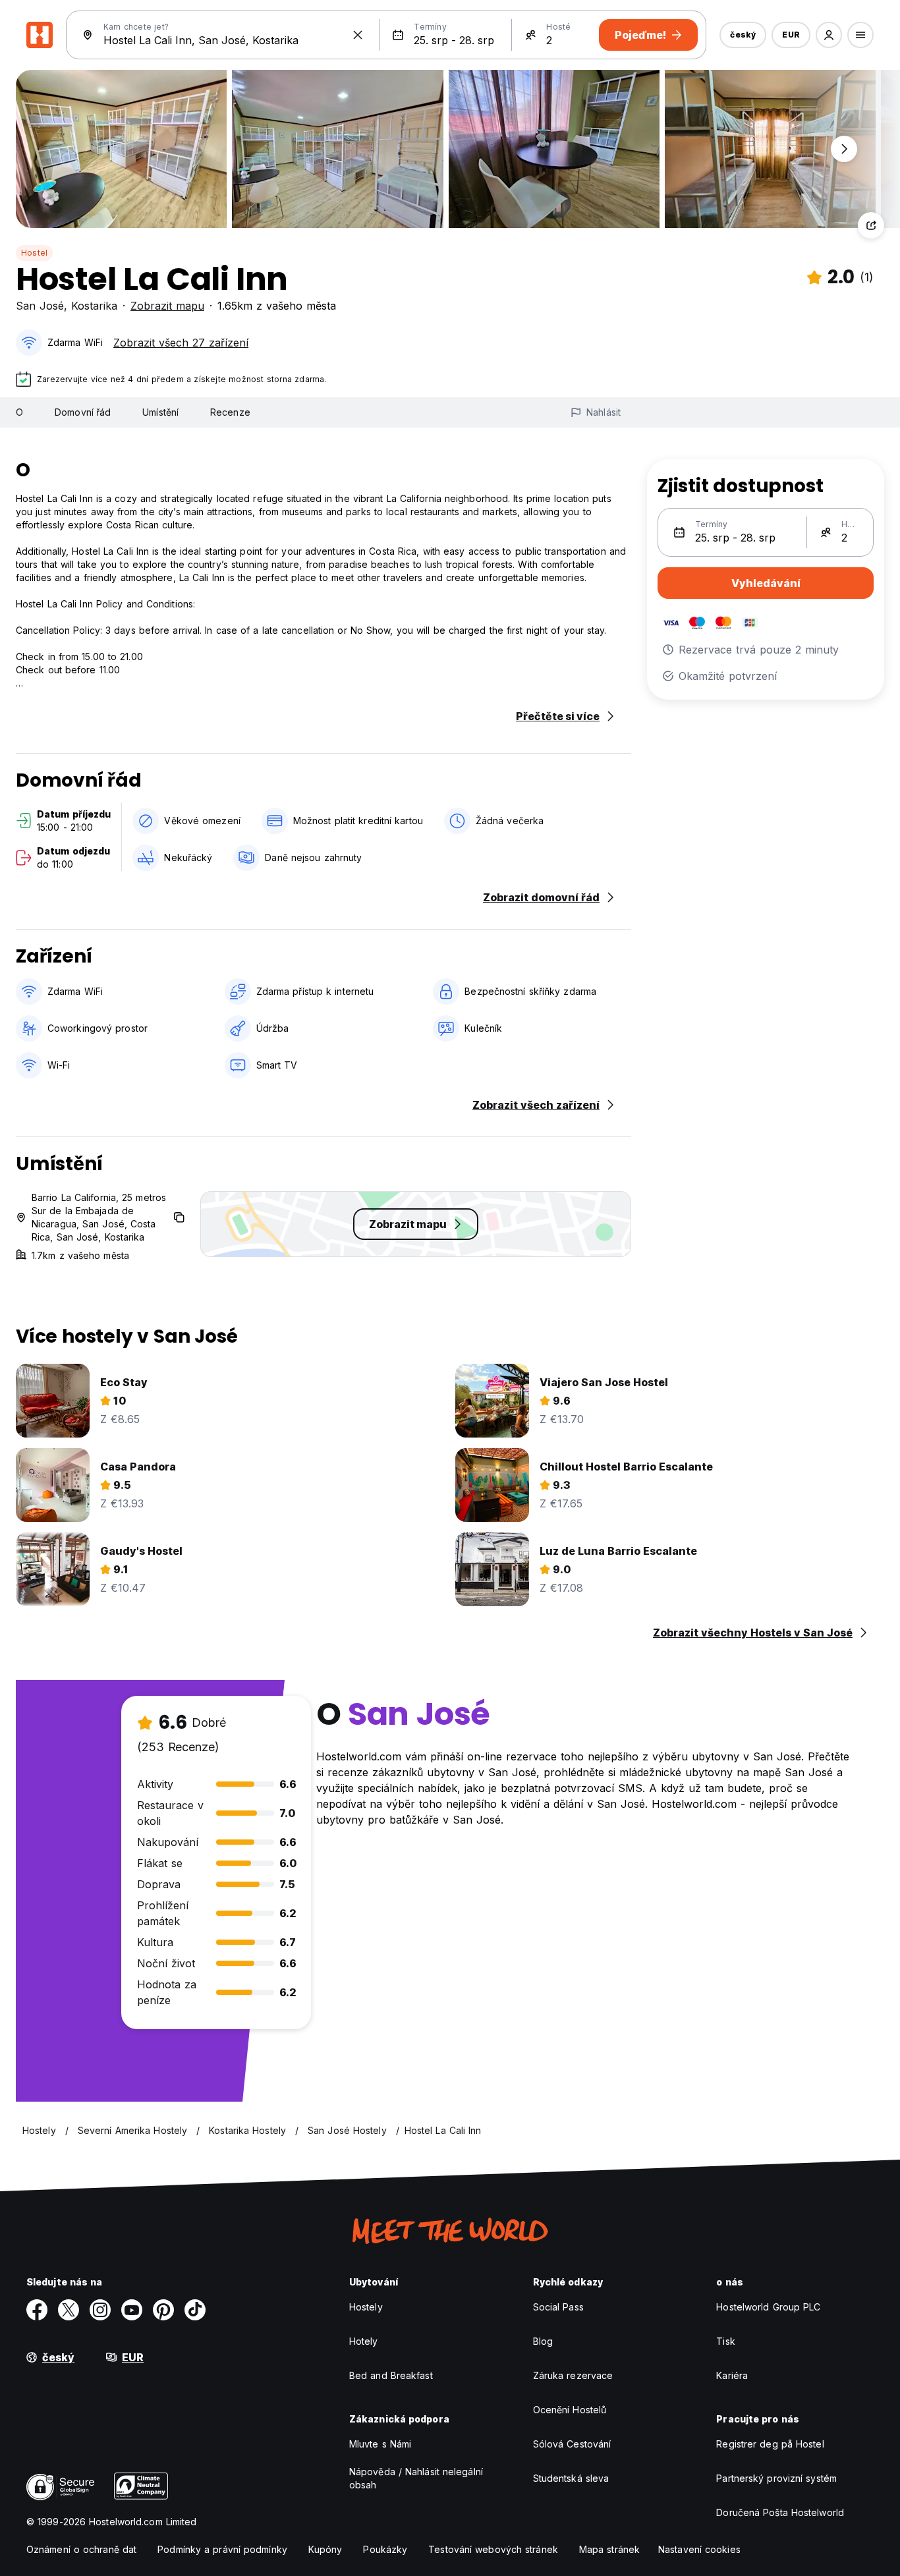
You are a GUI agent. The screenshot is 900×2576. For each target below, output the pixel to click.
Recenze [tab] (230, 412)
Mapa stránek (609, 2549)
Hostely (366, 2307)
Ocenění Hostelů (570, 2410)
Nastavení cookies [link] (699, 2549)
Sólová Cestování (572, 2444)
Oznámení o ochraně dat (81, 2549)
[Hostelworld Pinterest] (163, 2310)
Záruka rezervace (573, 2375)
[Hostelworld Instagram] (100, 2310)
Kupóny (325, 2549)
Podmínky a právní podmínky (222, 2549)
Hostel (34, 253)
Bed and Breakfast (391, 2375)
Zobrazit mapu (167, 306)
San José (40, 306)
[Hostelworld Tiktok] (195, 2310)
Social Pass (558, 2307)
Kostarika (94, 306)
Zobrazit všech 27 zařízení (181, 343)
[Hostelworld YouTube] (132, 2310)
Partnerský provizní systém (776, 2478)
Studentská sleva (571, 2478)
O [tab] (19, 412)
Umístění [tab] (160, 412)
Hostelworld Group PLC (768, 2307)
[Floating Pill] (844, 149)
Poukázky (385, 2549)
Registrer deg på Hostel (770, 2444)
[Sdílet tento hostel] (871, 225)
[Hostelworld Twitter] (69, 2310)
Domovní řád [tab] (83, 412)
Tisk (725, 2341)
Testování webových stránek (493, 2549)
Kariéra (732, 2375)
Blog (543, 2341)
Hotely (364, 2341)
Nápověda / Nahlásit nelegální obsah (416, 2478)
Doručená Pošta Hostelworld (780, 2512)
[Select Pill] (829, 35)
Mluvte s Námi (380, 2444)
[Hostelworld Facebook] (37, 2310)
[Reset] (358, 35)
